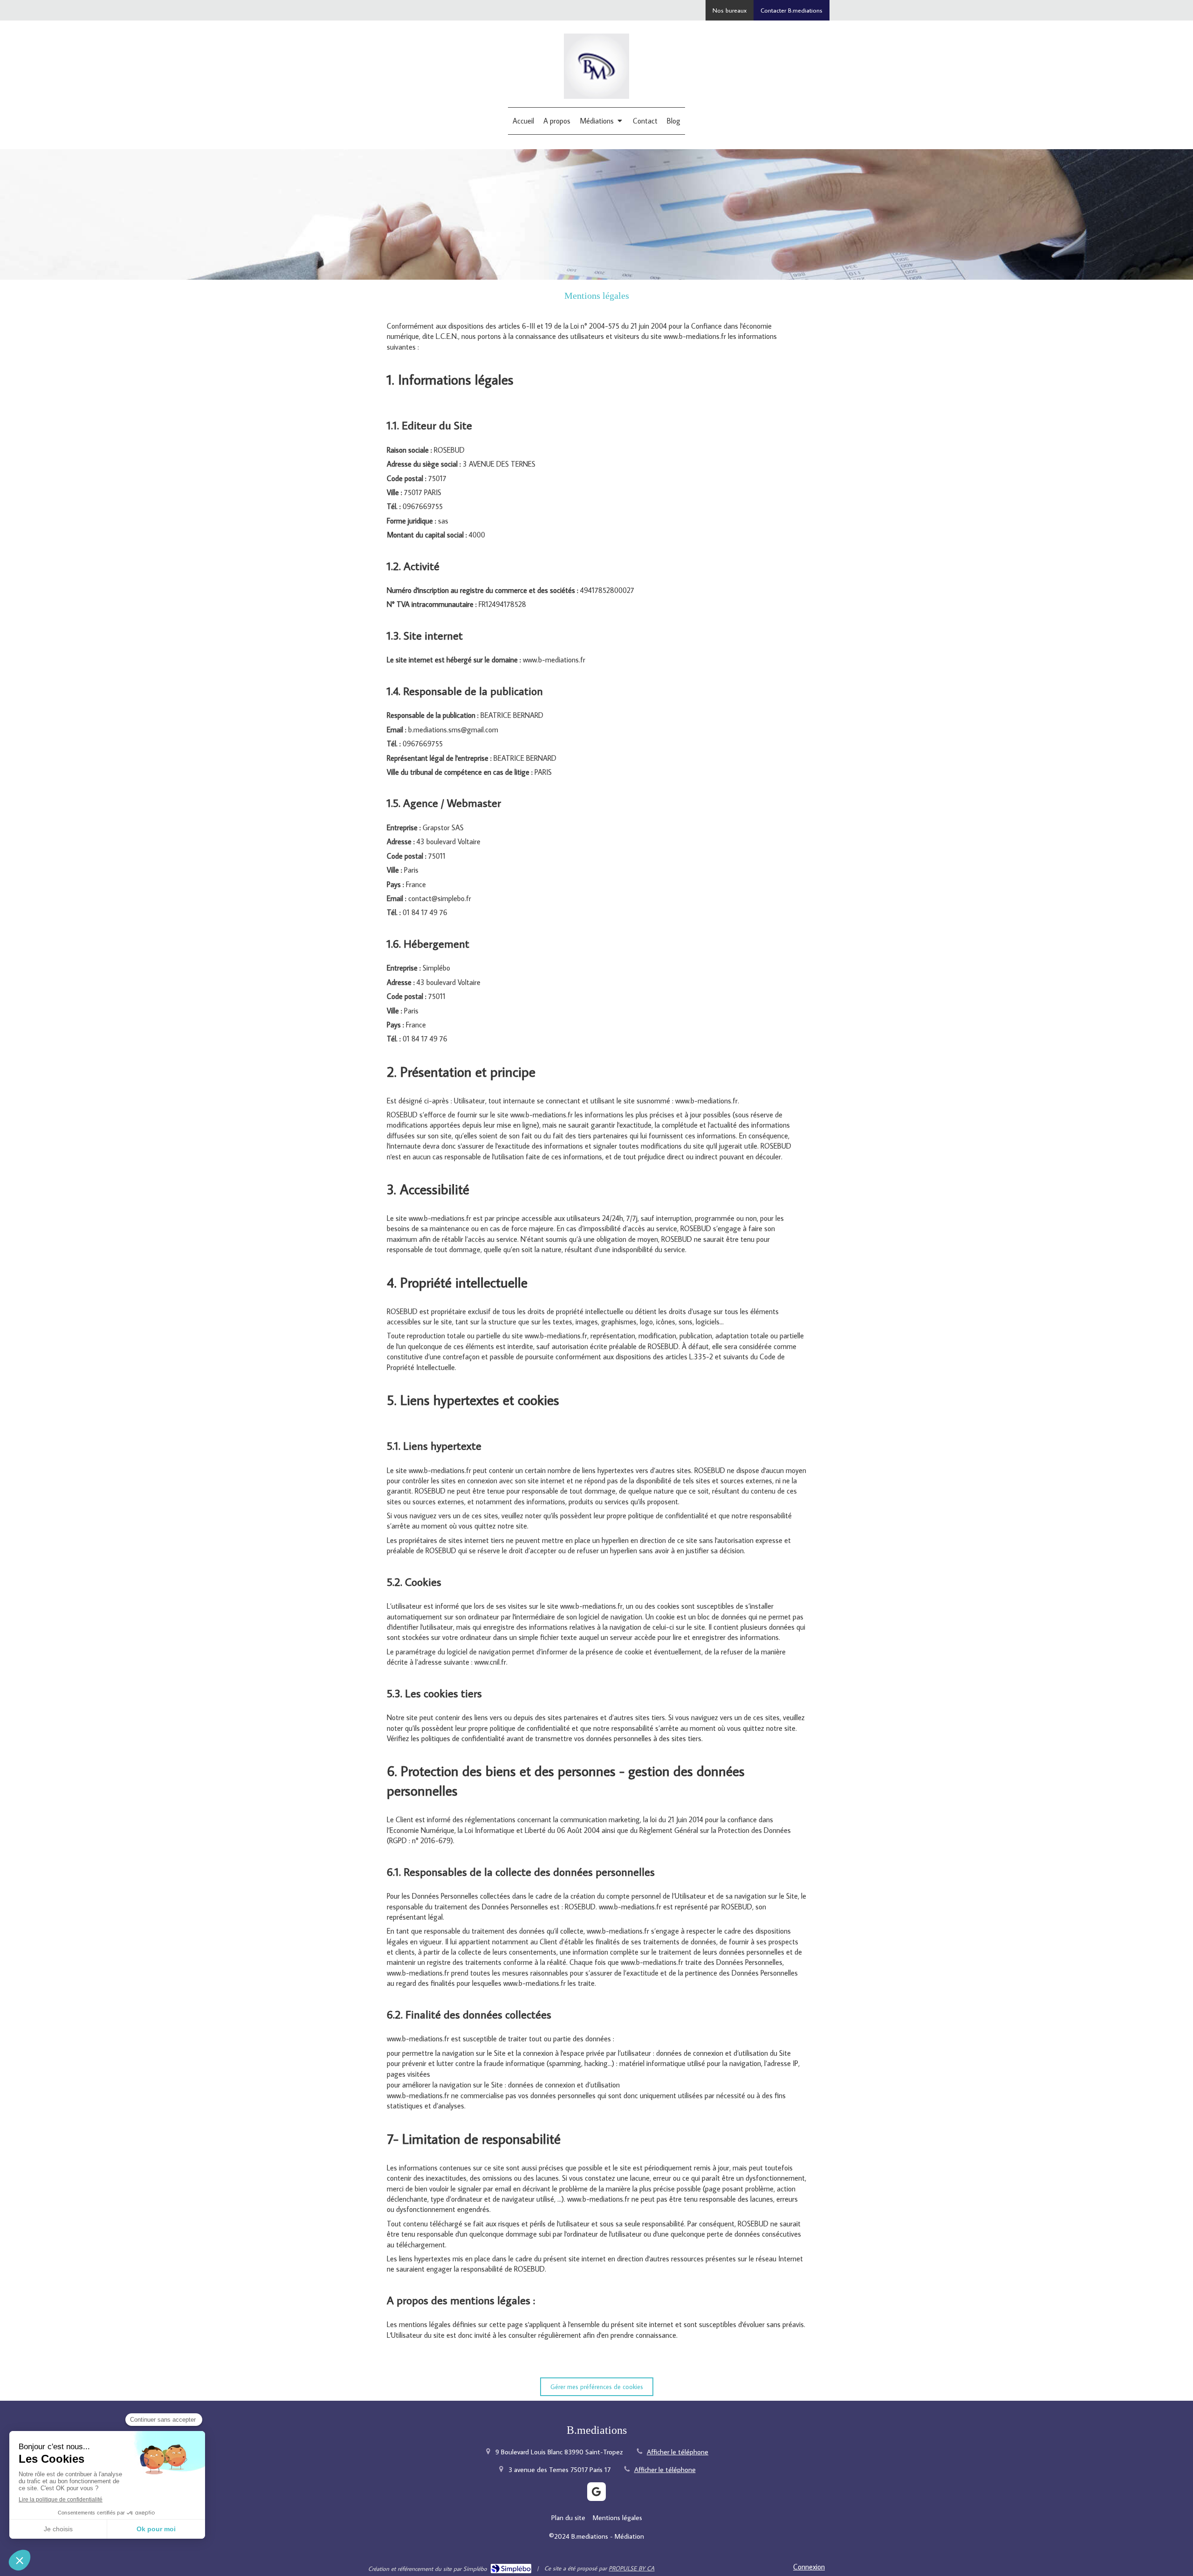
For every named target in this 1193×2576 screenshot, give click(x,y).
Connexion (809, 2567)
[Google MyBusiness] (596, 2492)
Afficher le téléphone (678, 2452)
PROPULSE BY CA (631, 2568)
